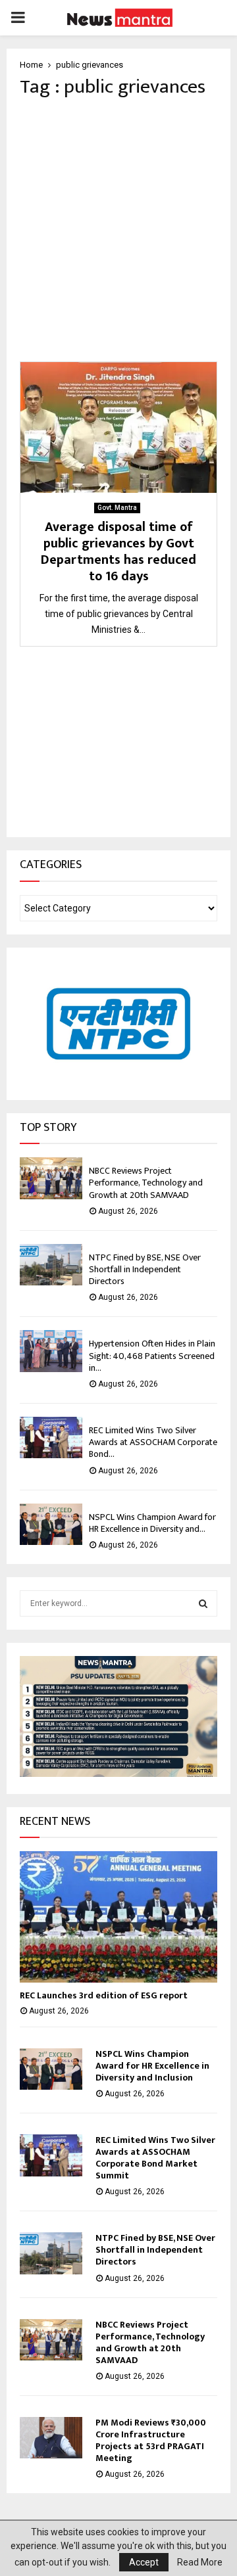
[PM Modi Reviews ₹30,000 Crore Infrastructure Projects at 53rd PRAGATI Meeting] (51, 2438)
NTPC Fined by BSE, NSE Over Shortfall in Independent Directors (145, 1269)
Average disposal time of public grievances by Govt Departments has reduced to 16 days (118, 552)
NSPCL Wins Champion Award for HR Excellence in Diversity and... (152, 1523)
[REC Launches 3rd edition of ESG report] (118, 1917)
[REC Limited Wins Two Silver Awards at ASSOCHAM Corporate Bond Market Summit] (51, 1437)
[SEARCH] (203, 1603)
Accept (144, 2562)
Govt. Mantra (117, 508)
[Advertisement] (118, 230)
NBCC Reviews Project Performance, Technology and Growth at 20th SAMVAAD (146, 1183)
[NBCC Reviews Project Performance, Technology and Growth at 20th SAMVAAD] (51, 1178)
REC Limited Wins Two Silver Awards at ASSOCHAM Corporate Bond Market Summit (155, 2158)
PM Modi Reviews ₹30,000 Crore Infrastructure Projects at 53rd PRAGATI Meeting (151, 2440)
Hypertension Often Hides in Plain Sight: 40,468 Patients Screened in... (152, 1355)
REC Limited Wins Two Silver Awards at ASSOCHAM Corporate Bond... (153, 1442)
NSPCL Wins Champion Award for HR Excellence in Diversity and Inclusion (152, 2066)
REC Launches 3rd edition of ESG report (104, 1995)
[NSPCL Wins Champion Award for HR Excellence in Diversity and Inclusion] (51, 1524)
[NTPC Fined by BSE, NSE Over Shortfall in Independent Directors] (51, 1265)
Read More (200, 2562)
